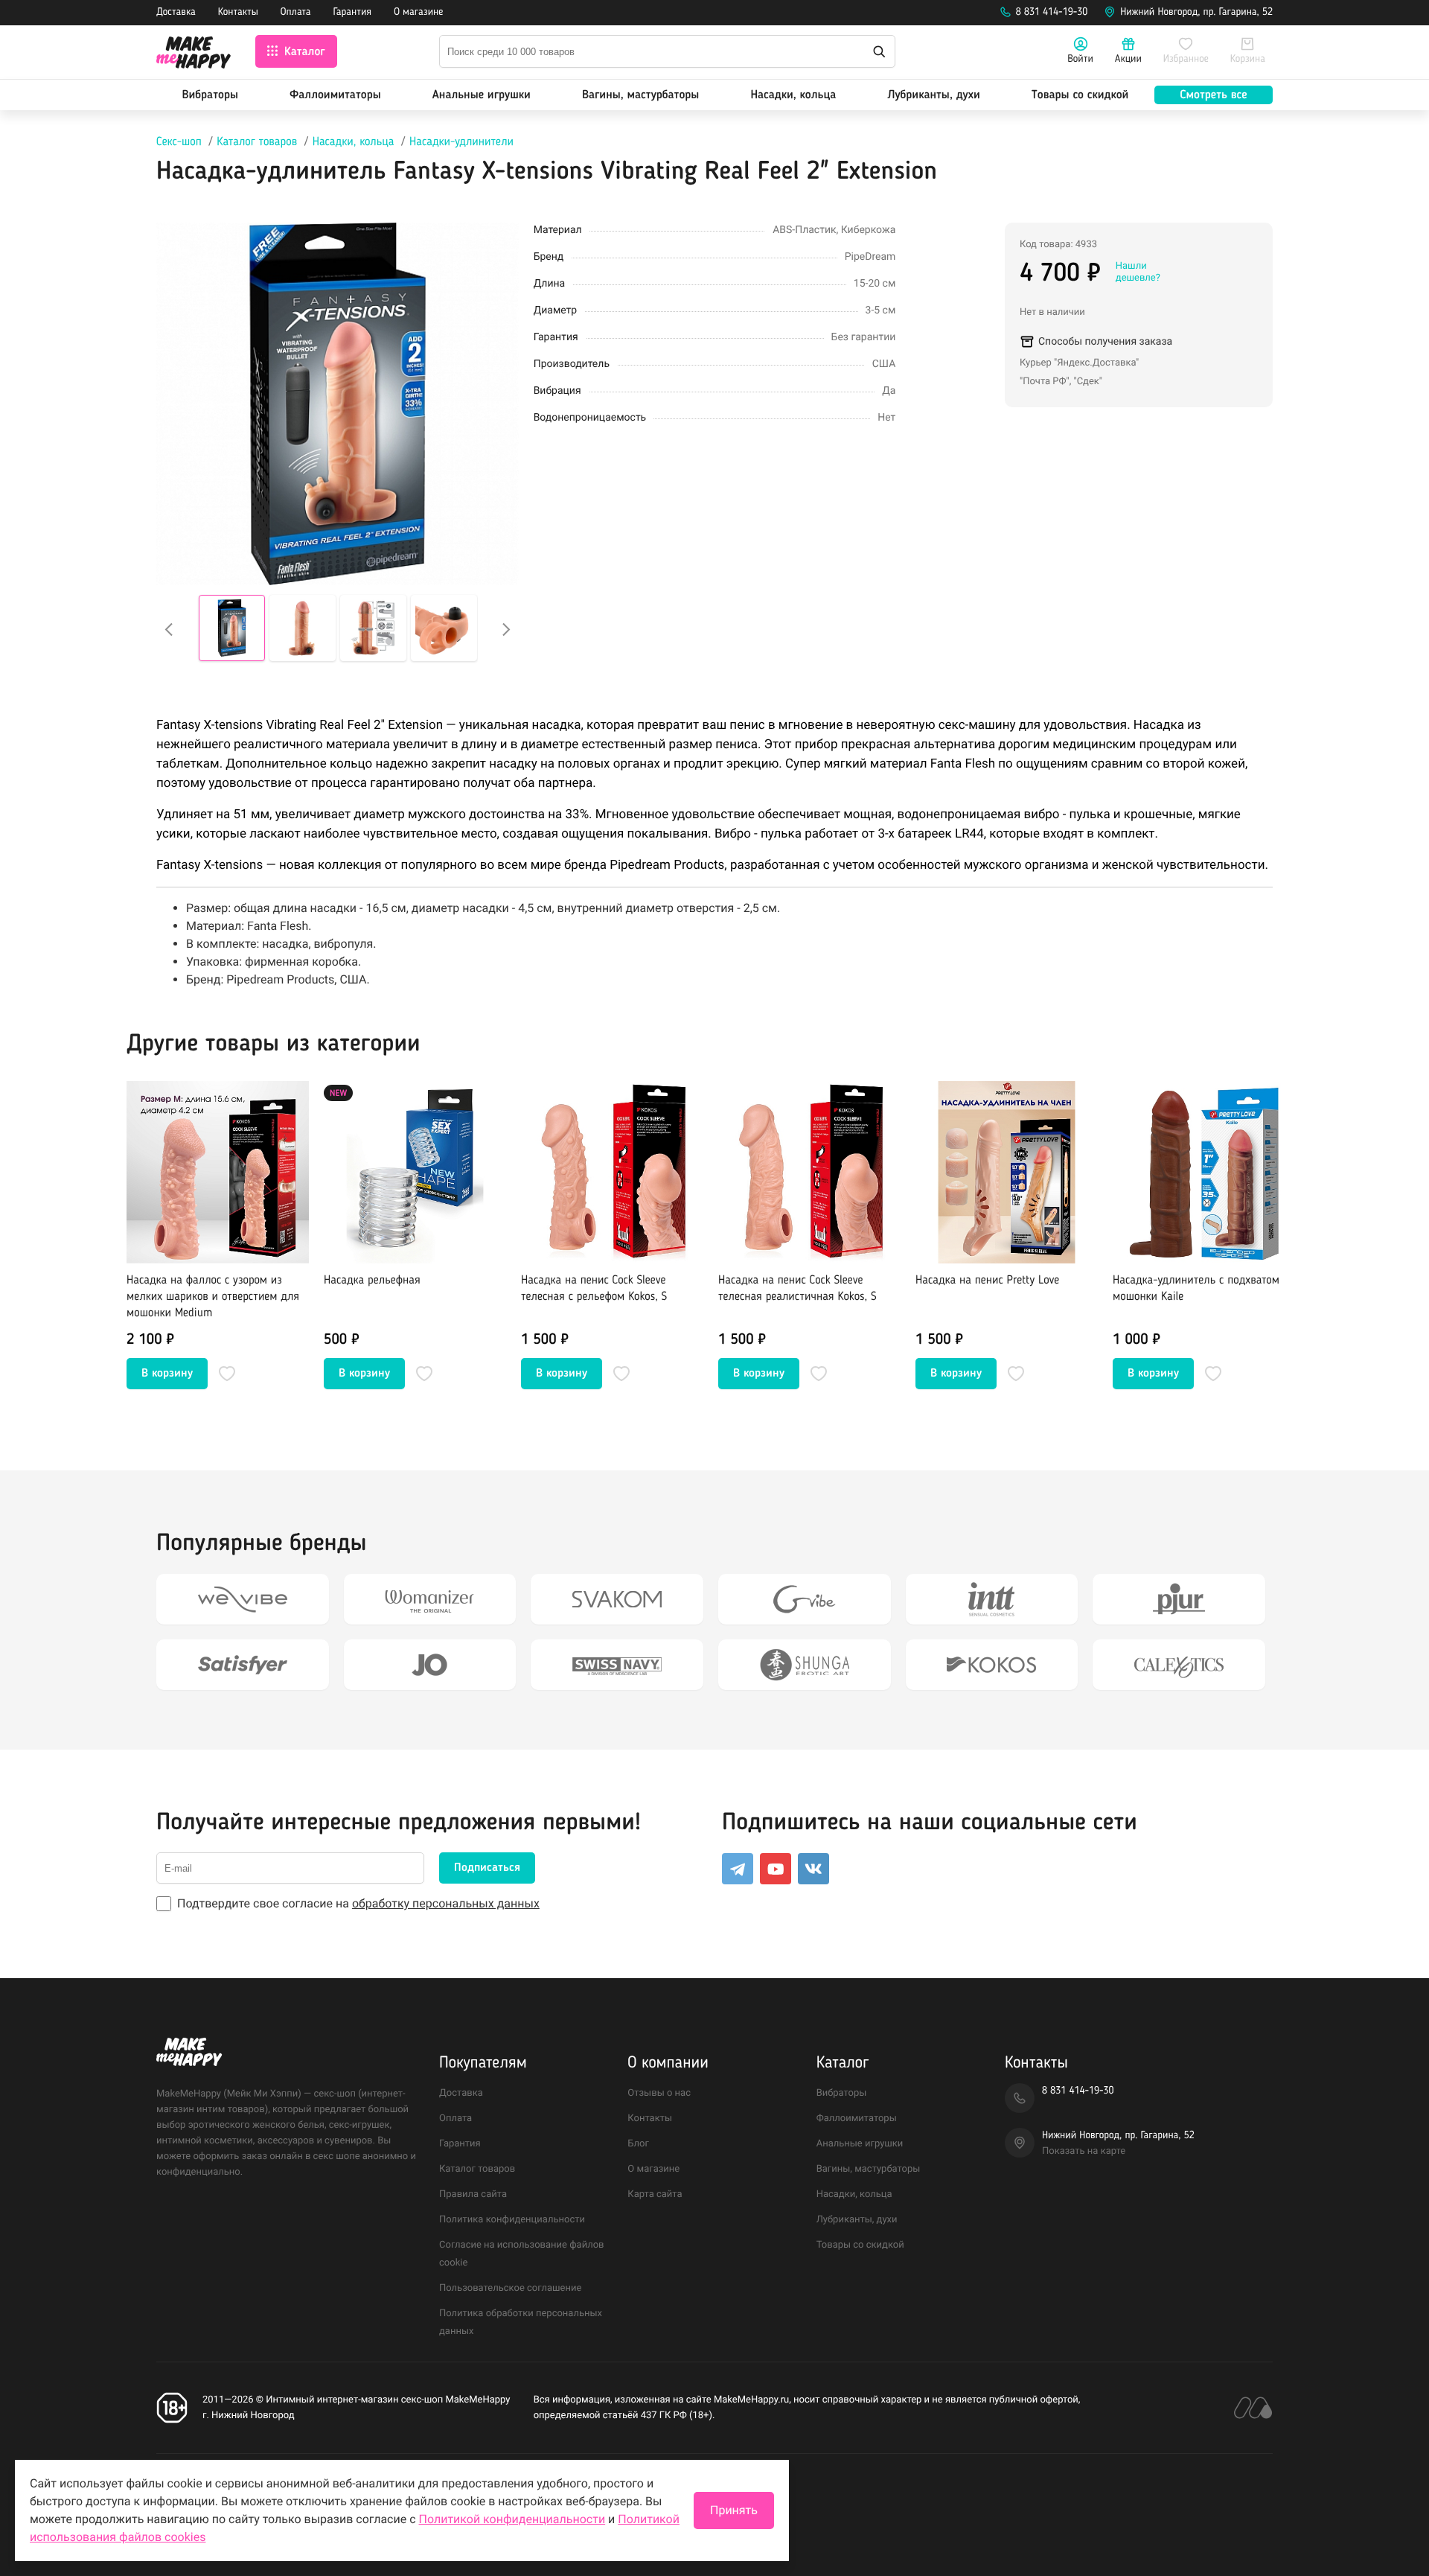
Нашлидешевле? (1138, 272)
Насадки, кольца (793, 95)
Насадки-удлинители (461, 142)
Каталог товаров (257, 142)
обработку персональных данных (446, 1903)
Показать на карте (1084, 2151)
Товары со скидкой (1080, 95)
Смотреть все (1213, 95)
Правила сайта (473, 2194)
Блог (638, 2144)
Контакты (238, 13)
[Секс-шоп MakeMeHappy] (194, 55)
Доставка (176, 13)
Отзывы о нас (659, 2093)
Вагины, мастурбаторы (640, 95)
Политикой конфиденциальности (512, 2519)
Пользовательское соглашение (510, 2288)
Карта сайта (655, 2194)
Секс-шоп (179, 142)
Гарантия (353, 13)
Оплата (296, 13)
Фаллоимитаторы (335, 95)
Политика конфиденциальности (512, 2220)
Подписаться (487, 1868)
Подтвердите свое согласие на (358, 1903)
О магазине (418, 13)
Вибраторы (210, 95)
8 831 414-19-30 (1052, 13)
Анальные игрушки (482, 95)
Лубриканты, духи (933, 95)
